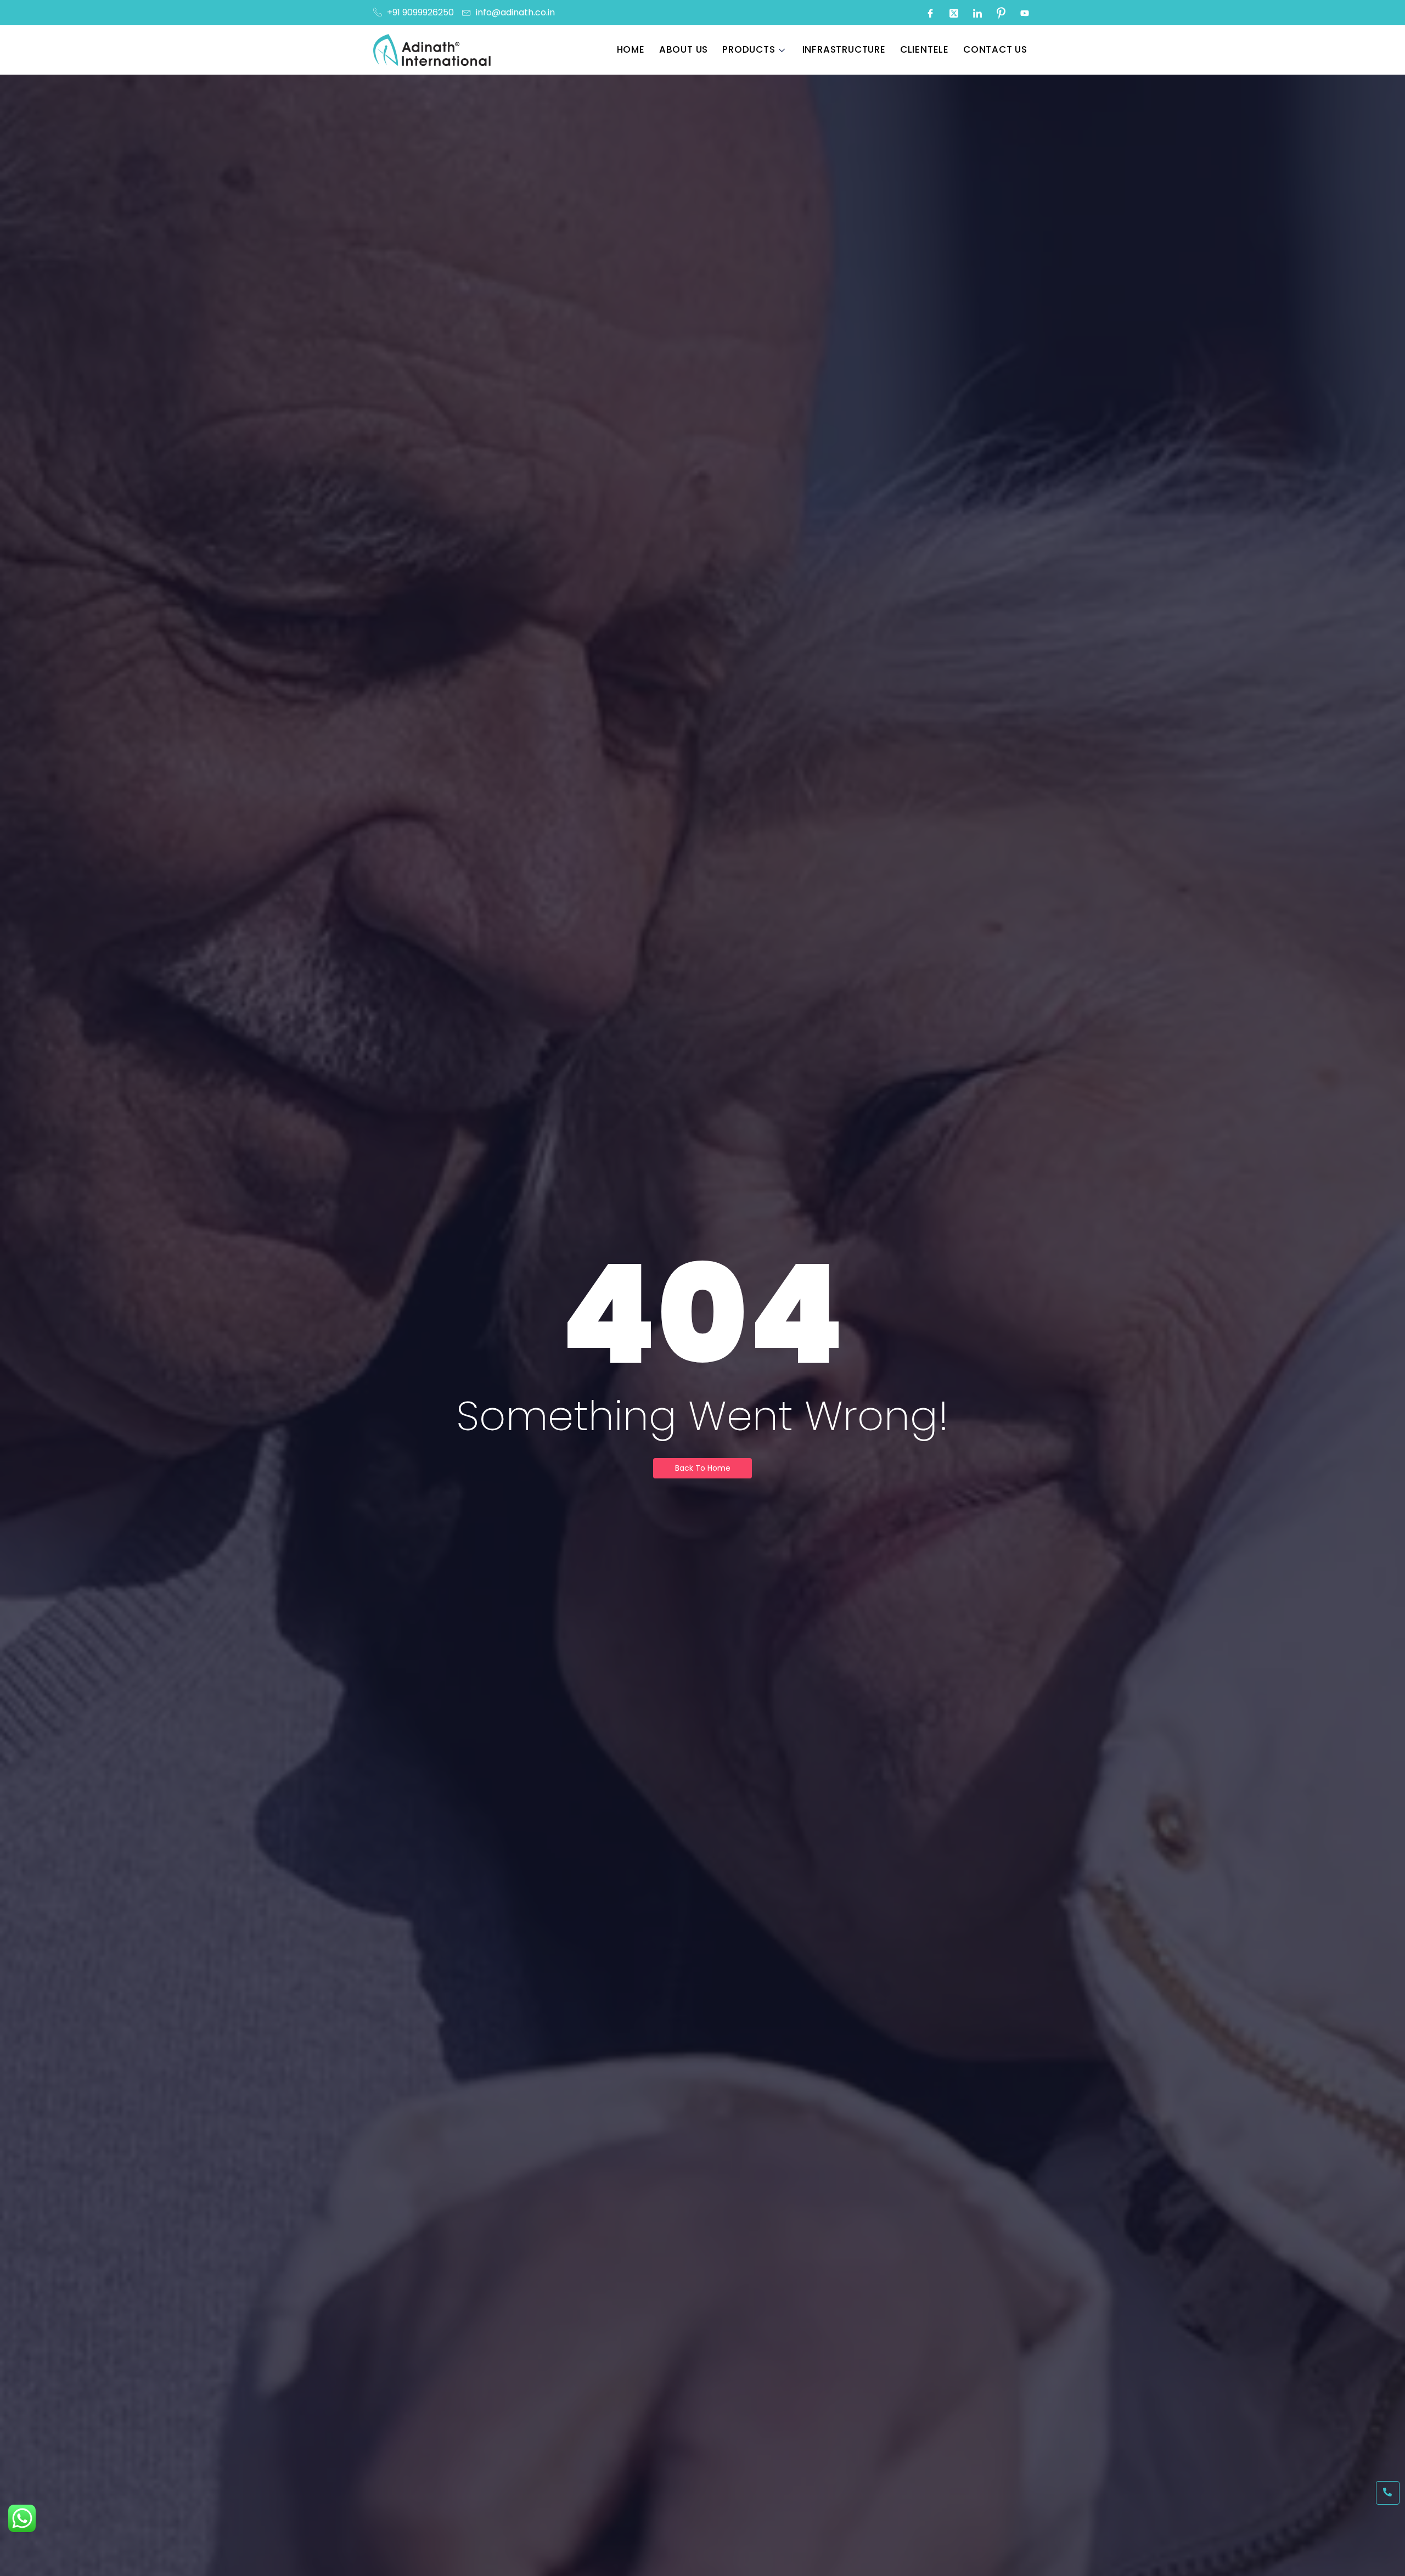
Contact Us (995, 49)
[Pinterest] (1001, 13)
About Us (684, 49)
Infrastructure (844, 49)
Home (631, 49)
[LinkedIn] (977, 13)
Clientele (925, 49)
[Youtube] (1025, 13)
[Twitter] (954, 13)
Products (749, 49)
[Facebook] (930, 13)
